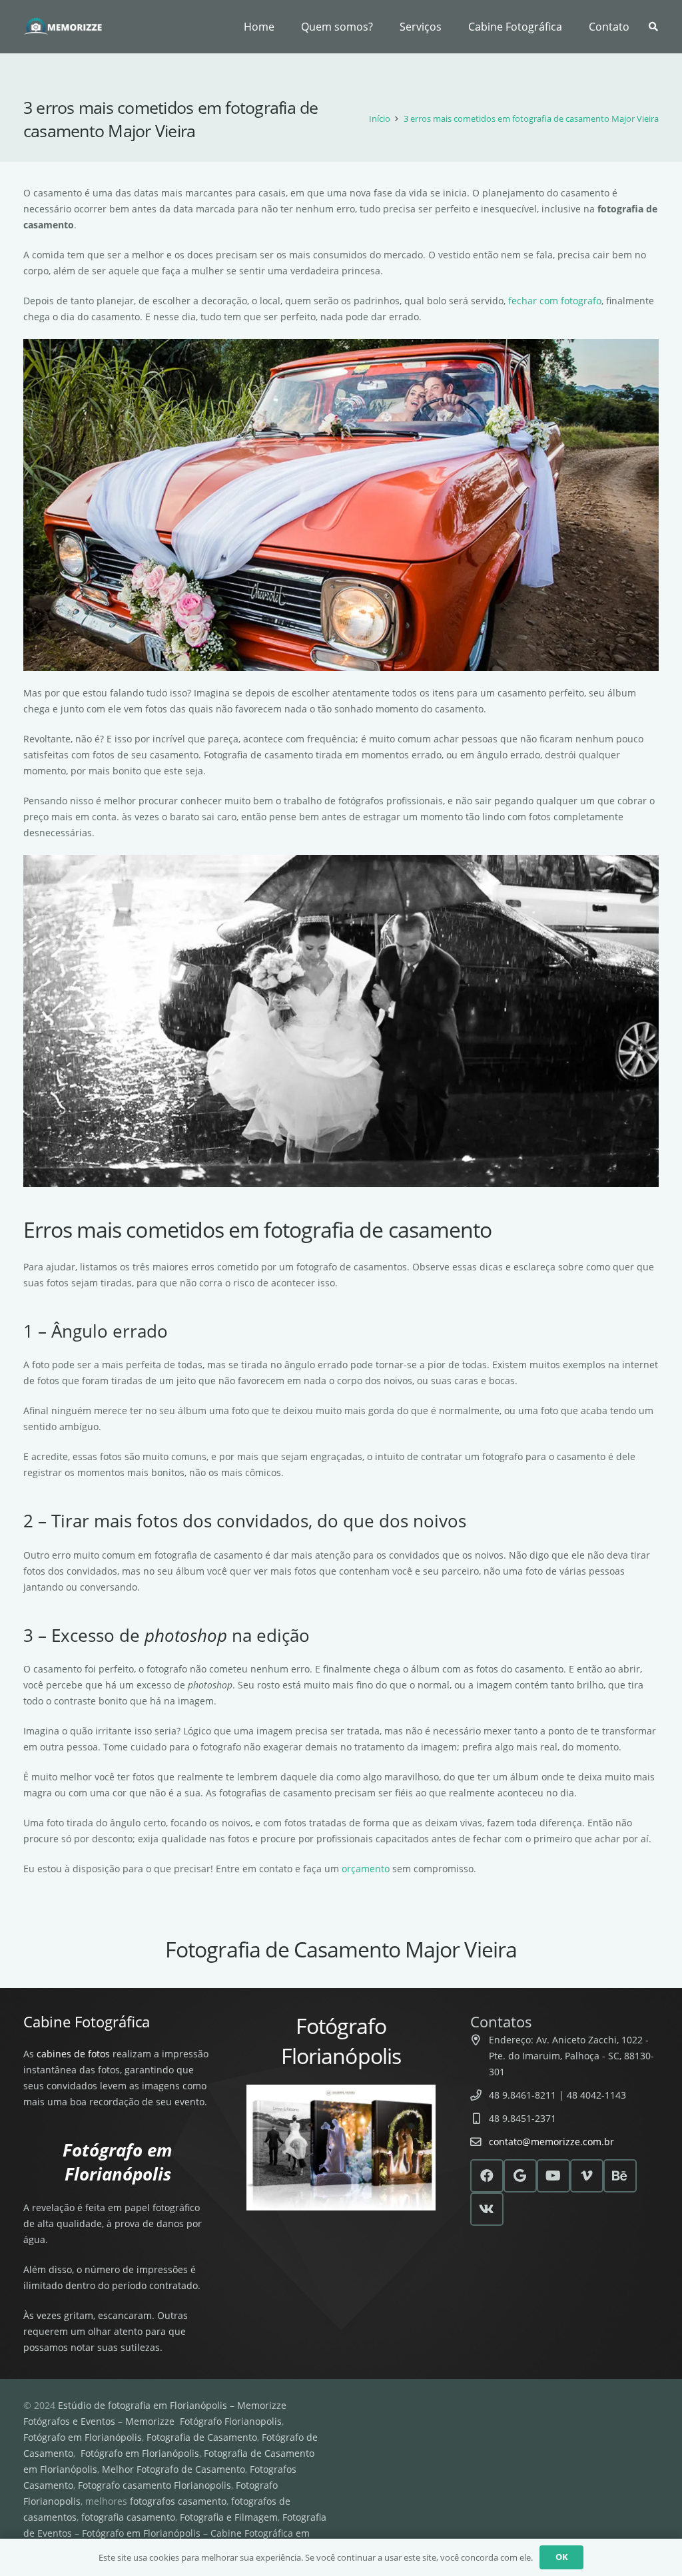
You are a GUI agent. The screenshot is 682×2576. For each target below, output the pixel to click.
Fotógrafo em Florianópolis (83, 2437)
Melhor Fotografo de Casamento (173, 2469)
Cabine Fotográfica (87, 2021)
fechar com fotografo (555, 301)
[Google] (520, 2176)
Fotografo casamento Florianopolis (155, 2485)
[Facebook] (487, 2176)
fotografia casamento (128, 2517)
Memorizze (150, 2421)
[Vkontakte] (487, 2209)
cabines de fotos (73, 2054)
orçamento (366, 1869)
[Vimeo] (587, 2176)
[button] (448, 27)
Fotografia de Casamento (202, 2437)
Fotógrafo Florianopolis (231, 2421)
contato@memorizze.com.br (551, 2142)
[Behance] (620, 2176)
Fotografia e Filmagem (229, 2517)
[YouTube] (553, 2176)
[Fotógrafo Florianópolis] (63, 27)
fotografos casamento (178, 2501)
